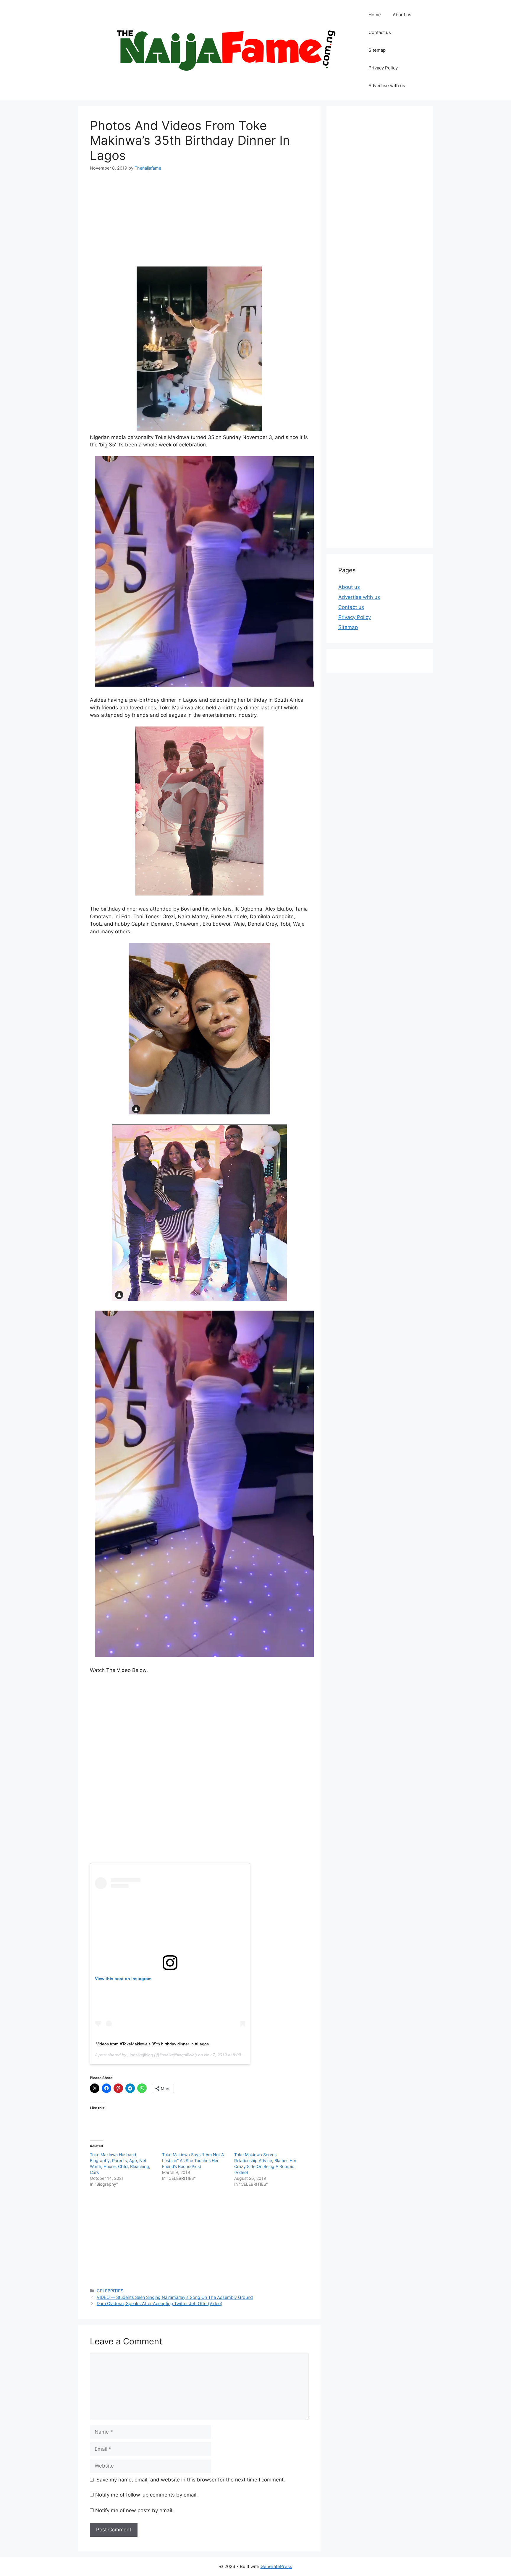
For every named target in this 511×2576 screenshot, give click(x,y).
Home (375, 15)
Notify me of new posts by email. (134, 2510)
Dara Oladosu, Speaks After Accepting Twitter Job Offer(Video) (160, 2303)
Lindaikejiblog (140, 2055)
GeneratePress (276, 2566)
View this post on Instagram (123, 1979)
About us (402, 15)
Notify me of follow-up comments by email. (147, 2495)
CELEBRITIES (110, 2291)
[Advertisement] (199, 223)
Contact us (380, 32)
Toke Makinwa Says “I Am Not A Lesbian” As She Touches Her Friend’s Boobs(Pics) (193, 2160)
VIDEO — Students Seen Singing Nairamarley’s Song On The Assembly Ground (175, 2297)
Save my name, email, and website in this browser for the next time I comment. (191, 2480)
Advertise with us (387, 86)
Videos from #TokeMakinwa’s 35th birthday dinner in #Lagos (152, 2044)
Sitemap (377, 50)
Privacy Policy (383, 68)
